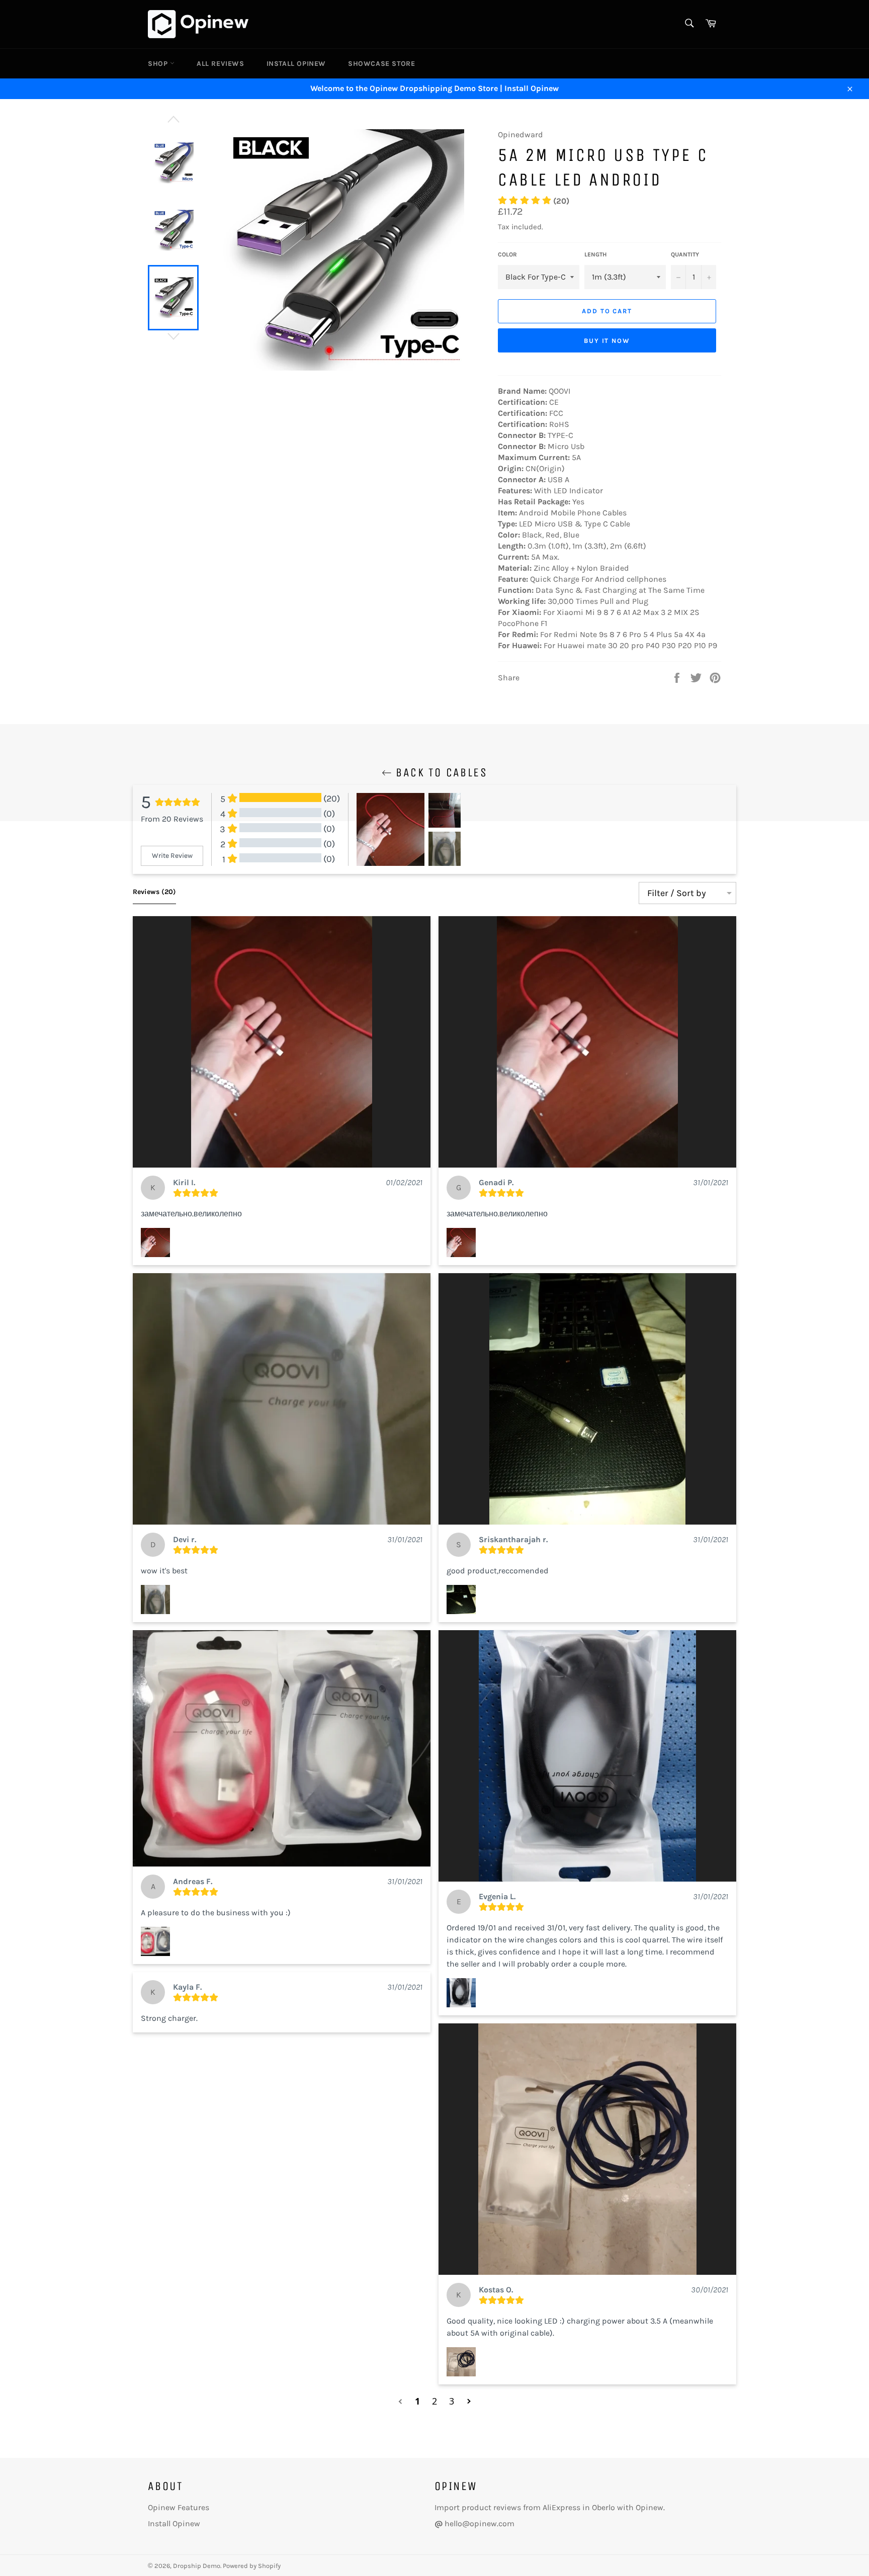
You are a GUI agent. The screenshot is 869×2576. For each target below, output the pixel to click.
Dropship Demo (197, 2566)
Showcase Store (381, 64)
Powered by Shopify (252, 2566)
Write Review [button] (172, 856)
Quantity (685, 254)
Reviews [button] (154, 892)
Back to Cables (440, 772)
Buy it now (607, 341)
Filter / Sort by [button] (677, 893)
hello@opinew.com (480, 2523)
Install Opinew (296, 64)
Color (507, 254)
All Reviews (221, 64)
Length (595, 254)
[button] (282, 1042)
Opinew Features (179, 2507)
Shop (159, 64)
